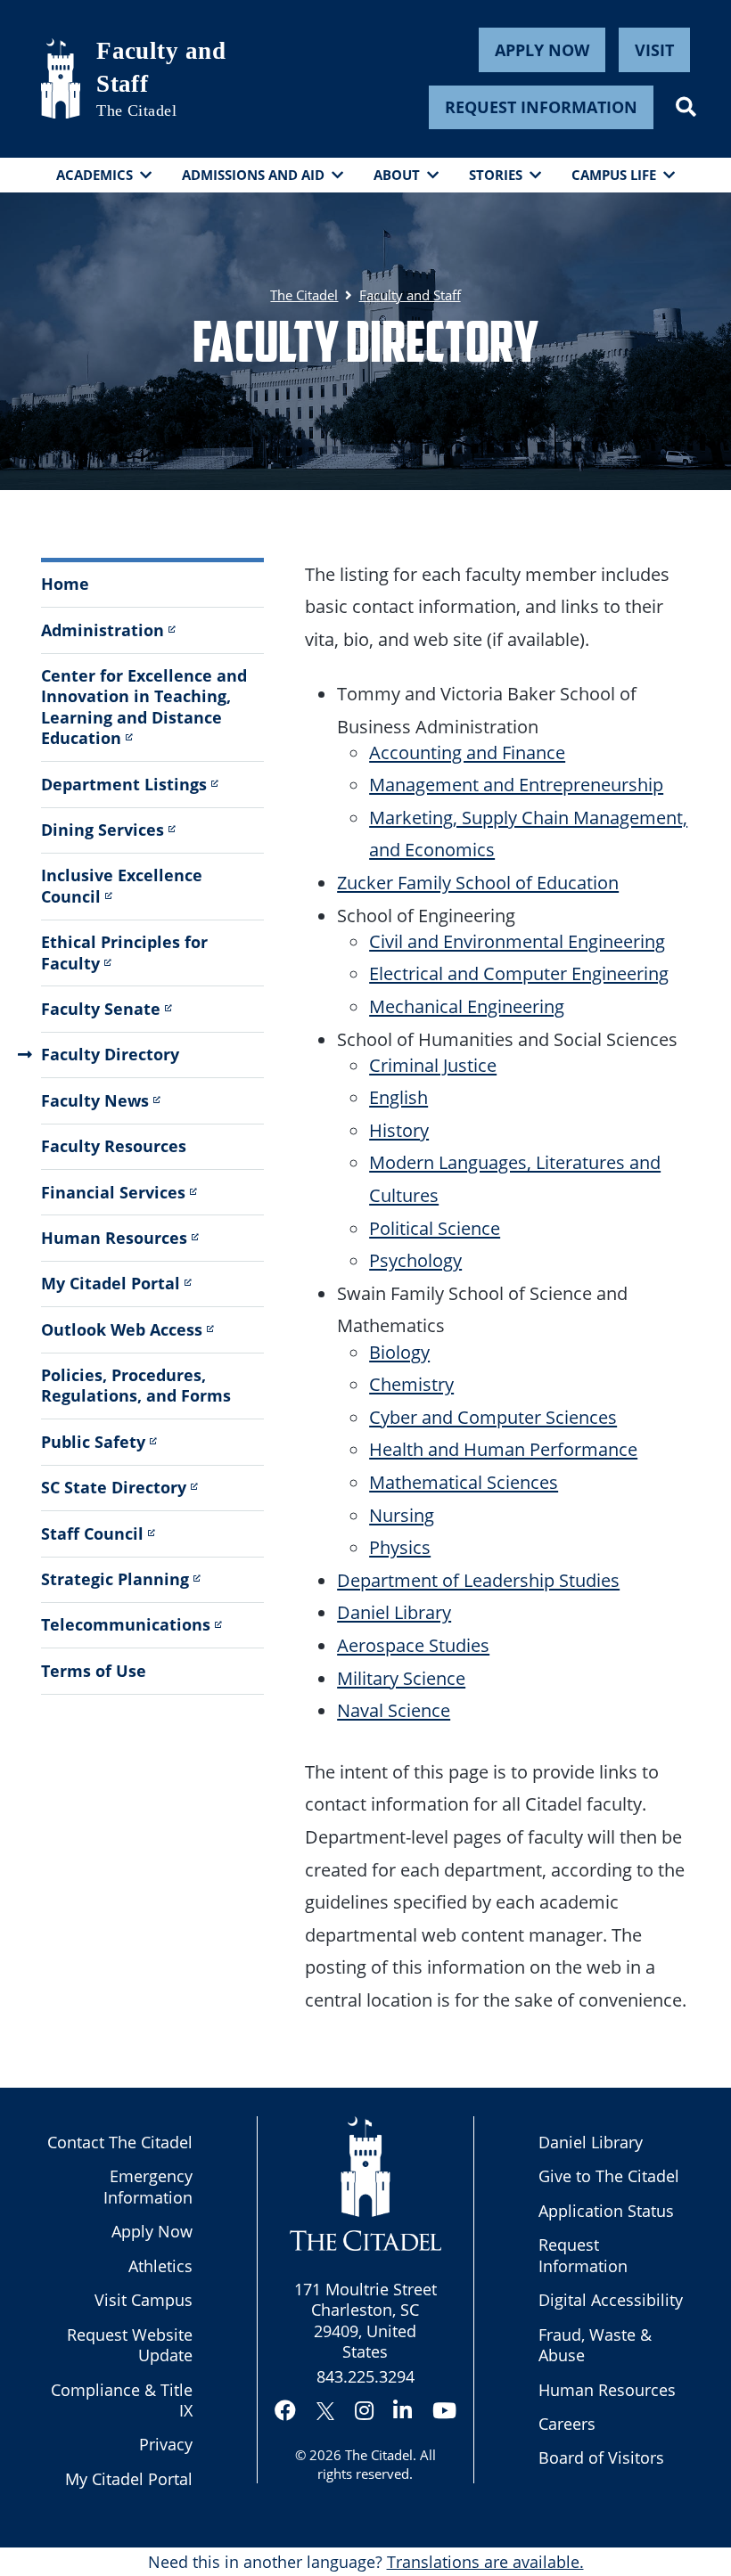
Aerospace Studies (413, 1645)
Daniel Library (394, 1612)
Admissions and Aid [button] (253, 175)
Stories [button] (496, 175)
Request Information (541, 107)
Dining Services (103, 830)
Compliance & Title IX (122, 2400)
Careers (567, 2424)
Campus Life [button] (614, 175)
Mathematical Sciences (464, 1482)
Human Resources (114, 1238)
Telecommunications (126, 1624)
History (399, 1130)
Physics (400, 1547)
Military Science (401, 1678)
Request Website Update (130, 2345)
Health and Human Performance (503, 1449)
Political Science (435, 1228)
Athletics (160, 2266)
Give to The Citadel (609, 2176)
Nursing (402, 1515)
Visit (654, 50)
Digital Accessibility (611, 2300)
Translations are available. (485, 2562)
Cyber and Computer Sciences (493, 1417)
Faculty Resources (114, 1146)
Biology (399, 1352)
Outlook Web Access (122, 1329)
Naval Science (394, 1710)
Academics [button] (94, 175)
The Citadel (379, 2455)
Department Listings (124, 784)
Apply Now (542, 50)
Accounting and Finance (467, 752)
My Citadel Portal (111, 1283)
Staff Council (92, 1533)
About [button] (397, 175)
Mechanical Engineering (467, 1006)
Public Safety (93, 1442)
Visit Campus (144, 2300)
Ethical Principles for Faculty (124, 952)
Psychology (415, 1260)
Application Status (606, 2211)
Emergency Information (148, 2186)
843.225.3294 (365, 2376)
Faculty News (95, 1100)
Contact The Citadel (120, 2142)
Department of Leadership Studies (478, 1580)
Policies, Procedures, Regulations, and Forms (136, 1385)
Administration (103, 630)
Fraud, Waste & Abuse (595, 2345)
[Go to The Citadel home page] (61, 78)
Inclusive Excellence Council (122, 885)
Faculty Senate (101, 1009)
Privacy (166, 2444)
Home (65, 584)
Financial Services (113, 1192)
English (398, 1097)
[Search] (686, 107)
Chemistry (411, 1384)
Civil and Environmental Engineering (517, 941)
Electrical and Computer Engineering (519, 973)
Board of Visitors (601, 2457)
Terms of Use (94, 1671)
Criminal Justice (433, 1065)
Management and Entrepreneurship (516, 784)
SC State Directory (114, 1487)
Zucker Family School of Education (478, 882)
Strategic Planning (115, 1579)
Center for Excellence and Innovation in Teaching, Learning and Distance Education (144, 707)
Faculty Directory (110, 1054)
